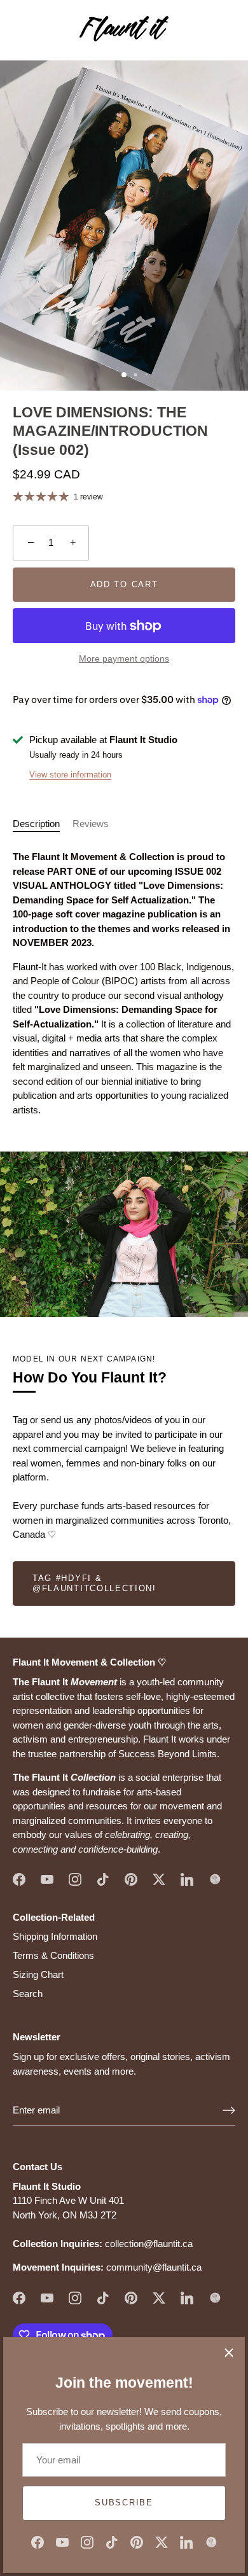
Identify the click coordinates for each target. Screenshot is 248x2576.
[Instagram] (87, 2541)
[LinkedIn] (186, 2541)
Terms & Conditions (53, 1955)
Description (36, 824)
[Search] (199, 32)
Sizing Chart (38, 1974)
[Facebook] (38, 2541)
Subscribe (124, 2503)
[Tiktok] (112, 2541)
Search (28, 1994)
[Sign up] (229, 2110)
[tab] (43, 824)
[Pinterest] (137, 2541)
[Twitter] (162, 2541)
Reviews (91, 824)
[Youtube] (62, 2541)
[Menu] (20, 31)
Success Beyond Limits (168, 1754)
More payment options (124, 659)
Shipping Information (55, 1936)
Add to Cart (124, 584)
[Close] (229, 2353)
